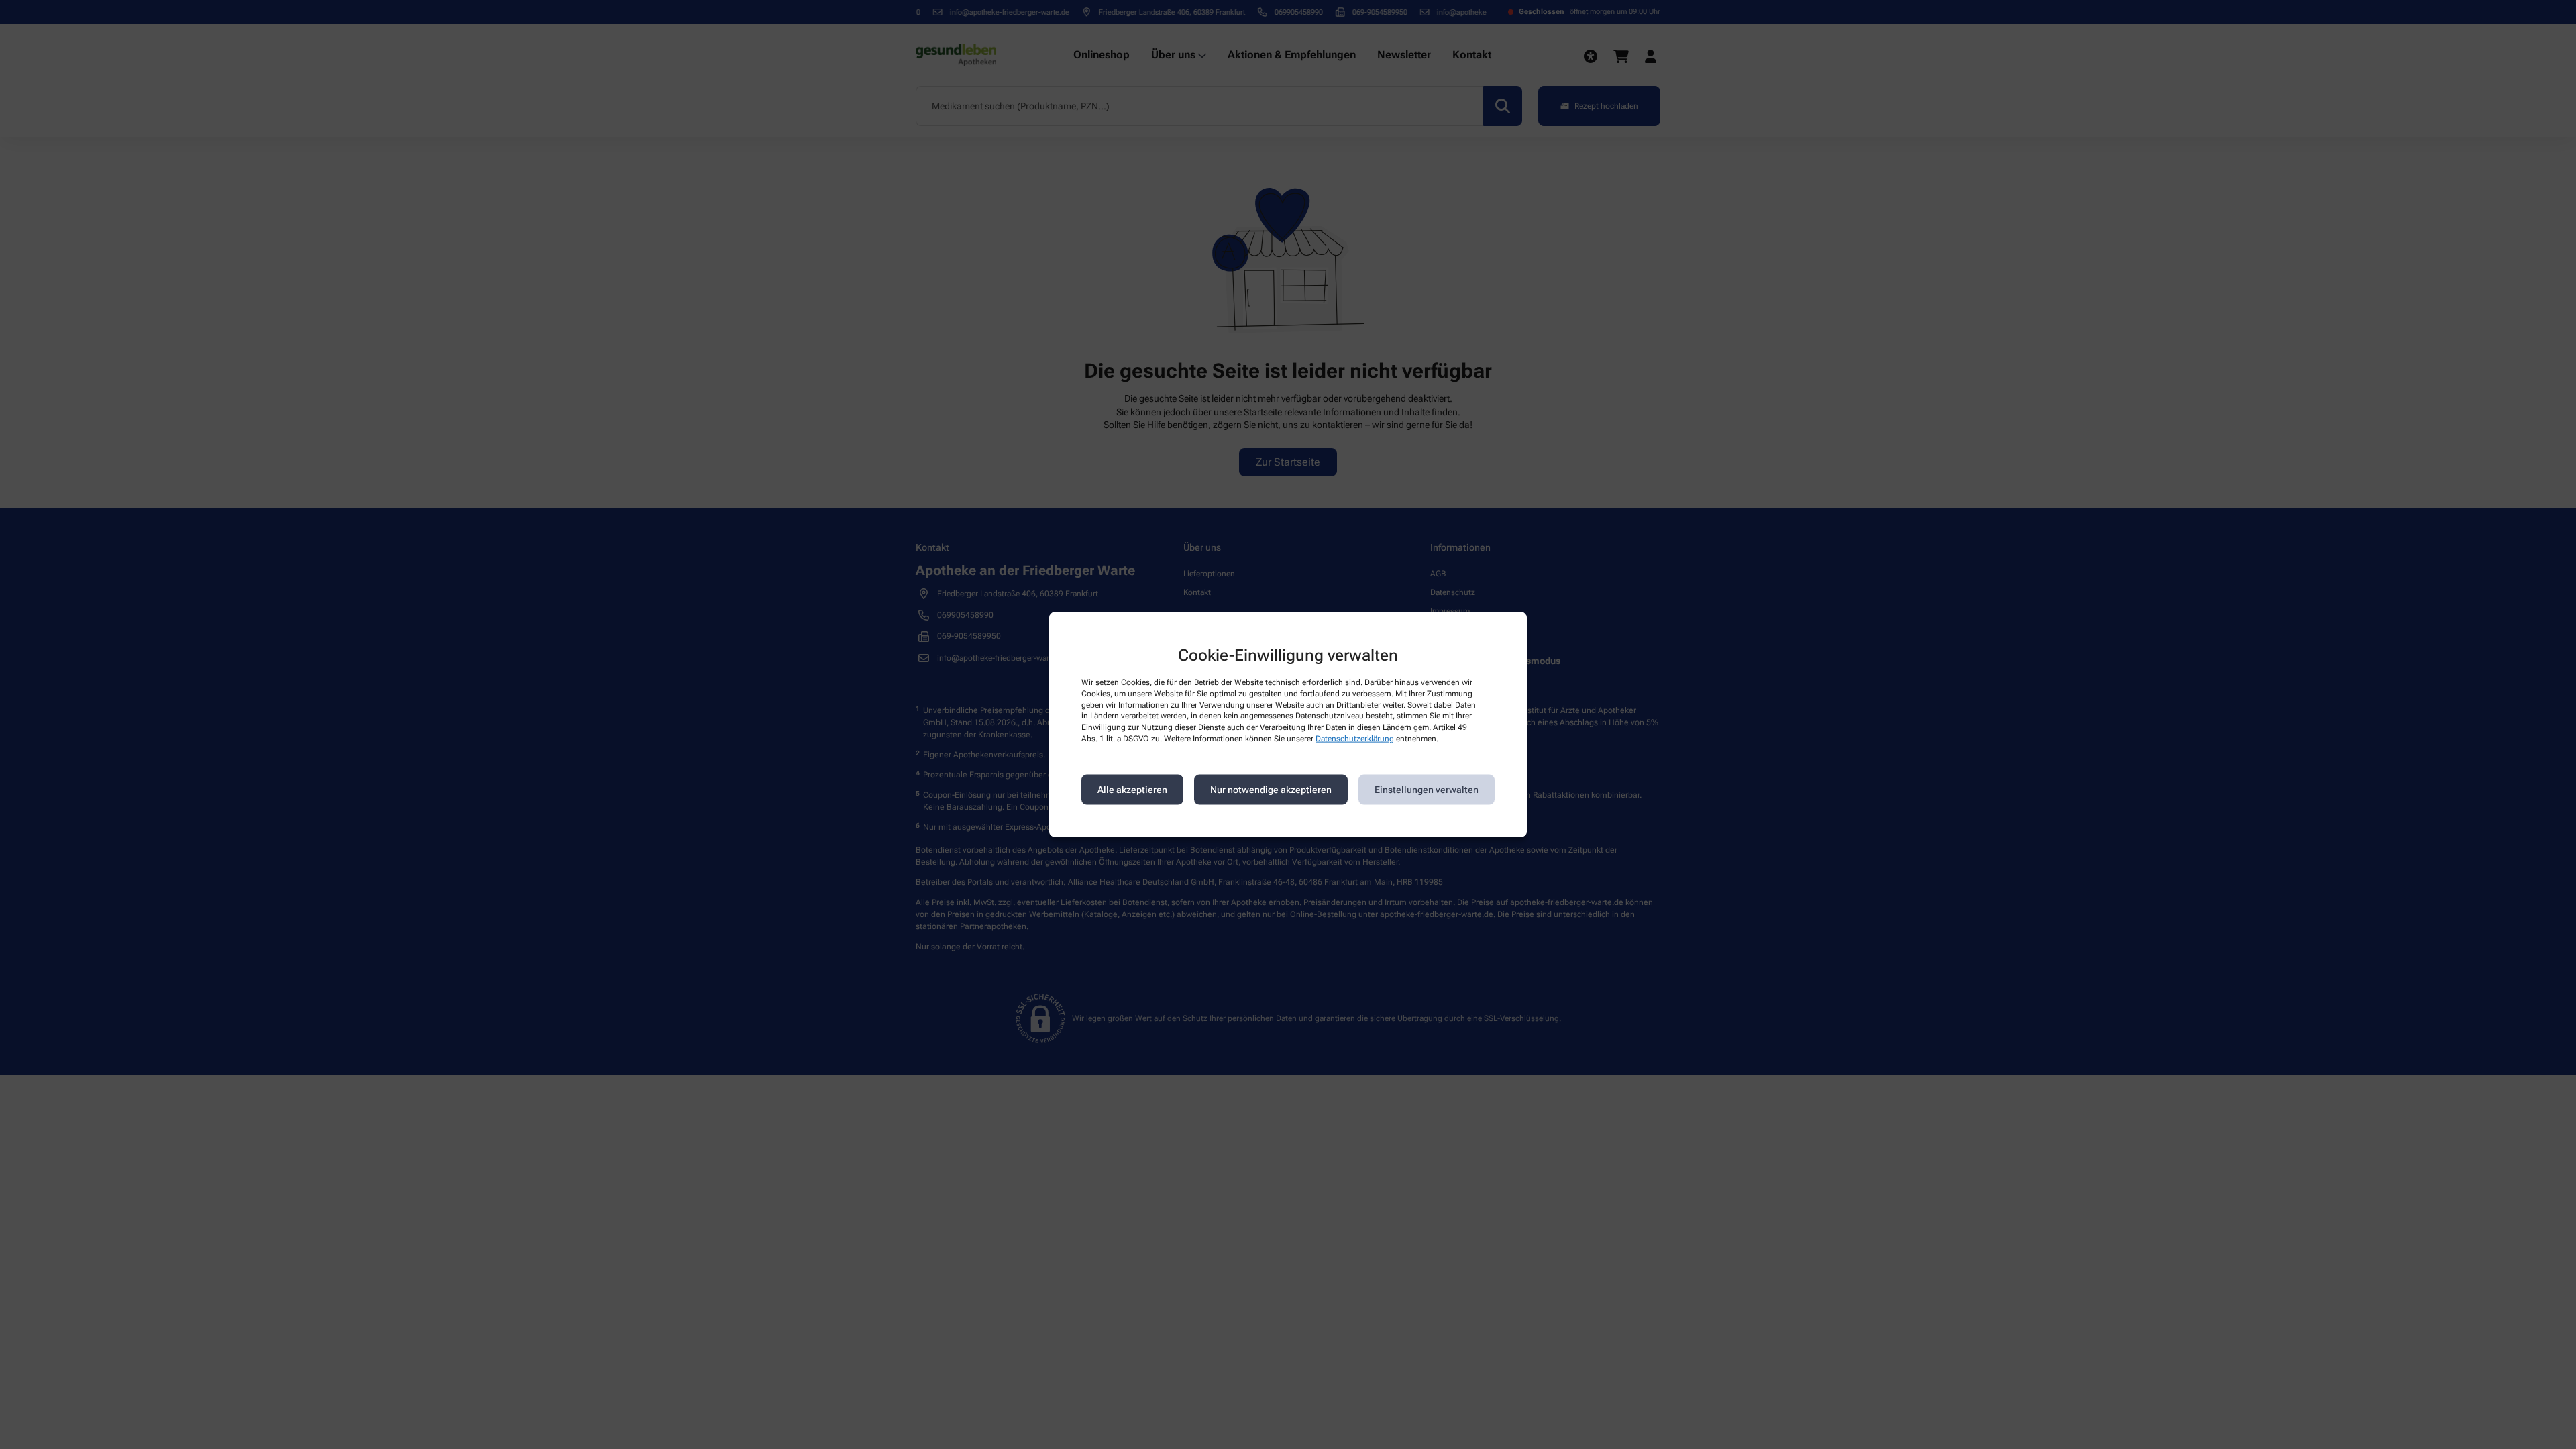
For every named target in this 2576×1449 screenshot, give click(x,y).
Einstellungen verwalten (1427, 790)
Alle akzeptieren (1132, 790)
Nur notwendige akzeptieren (1271, 790)
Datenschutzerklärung (1355, 739)
